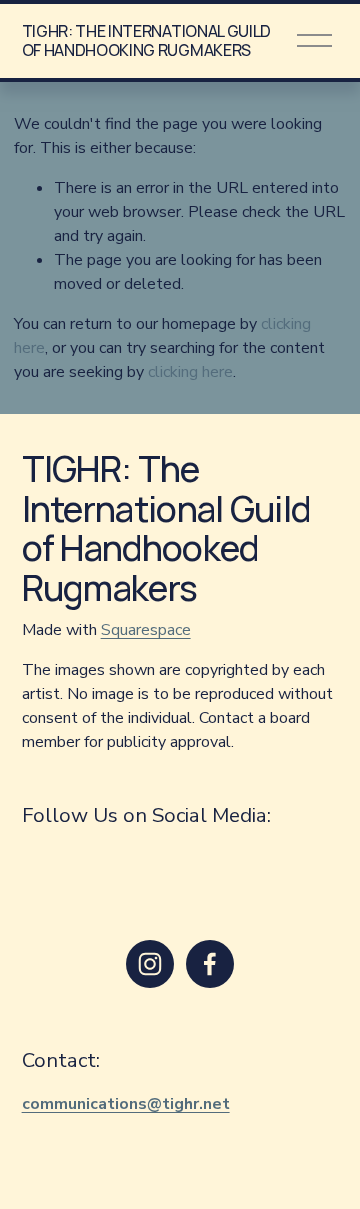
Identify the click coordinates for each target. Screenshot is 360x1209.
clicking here (190, 372)
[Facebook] (210, 964)
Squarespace (146, 630)
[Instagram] (150, 964)
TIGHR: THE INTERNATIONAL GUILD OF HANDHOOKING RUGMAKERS (146, 40)
